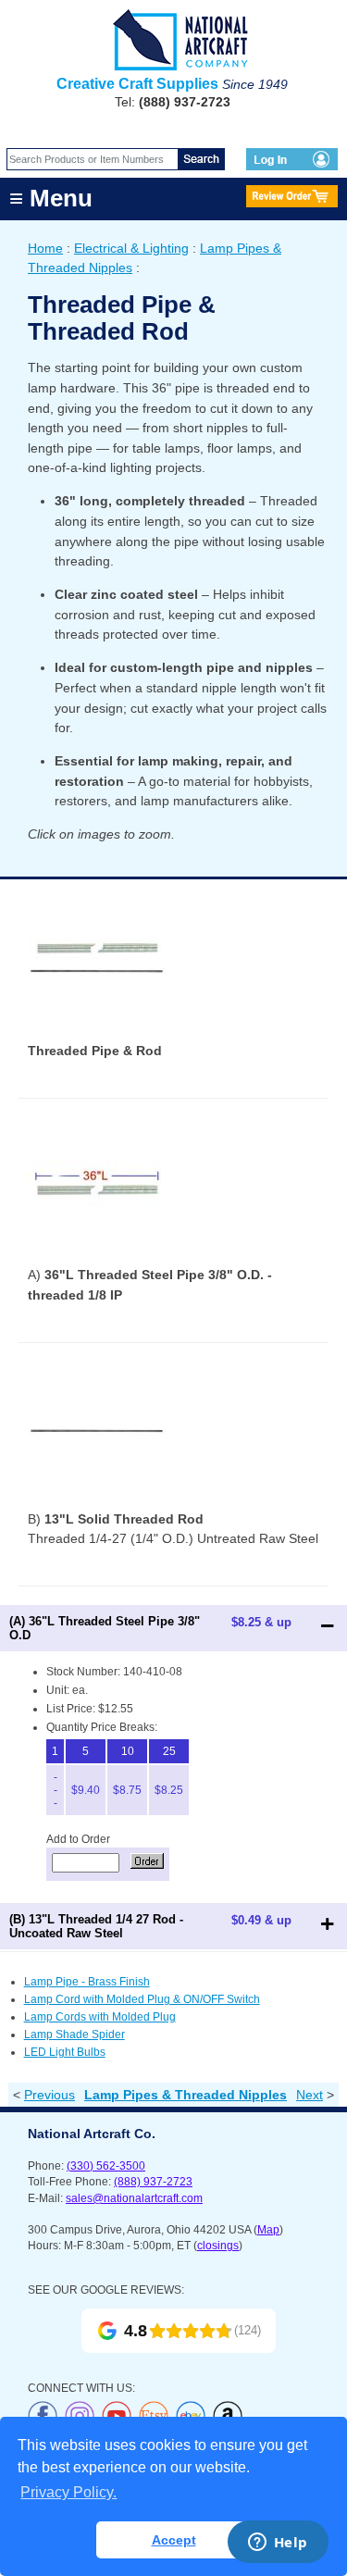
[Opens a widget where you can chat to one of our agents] (278, 2544)
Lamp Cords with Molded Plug (100, 2017)
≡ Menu (51, 198)
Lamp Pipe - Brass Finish (87, 1982)
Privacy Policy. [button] (68, 2492)
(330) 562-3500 (106, 2166)
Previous (50, 2095)
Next (310, 2095)
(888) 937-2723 (153, 2182)
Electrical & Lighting (131, 248)
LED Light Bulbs (65, 2052)
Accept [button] (174, 2540)
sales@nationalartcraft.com (134, 2198)
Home (45, 248)
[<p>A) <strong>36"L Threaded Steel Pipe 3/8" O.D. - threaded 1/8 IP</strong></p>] (97, 1261)
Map (268, 2230)
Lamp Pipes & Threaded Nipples (186, 2095)
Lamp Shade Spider (74, 2035)
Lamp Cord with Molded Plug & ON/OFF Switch (142, 1999)
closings (218, 2246)
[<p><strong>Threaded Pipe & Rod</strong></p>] (97, 1037)
